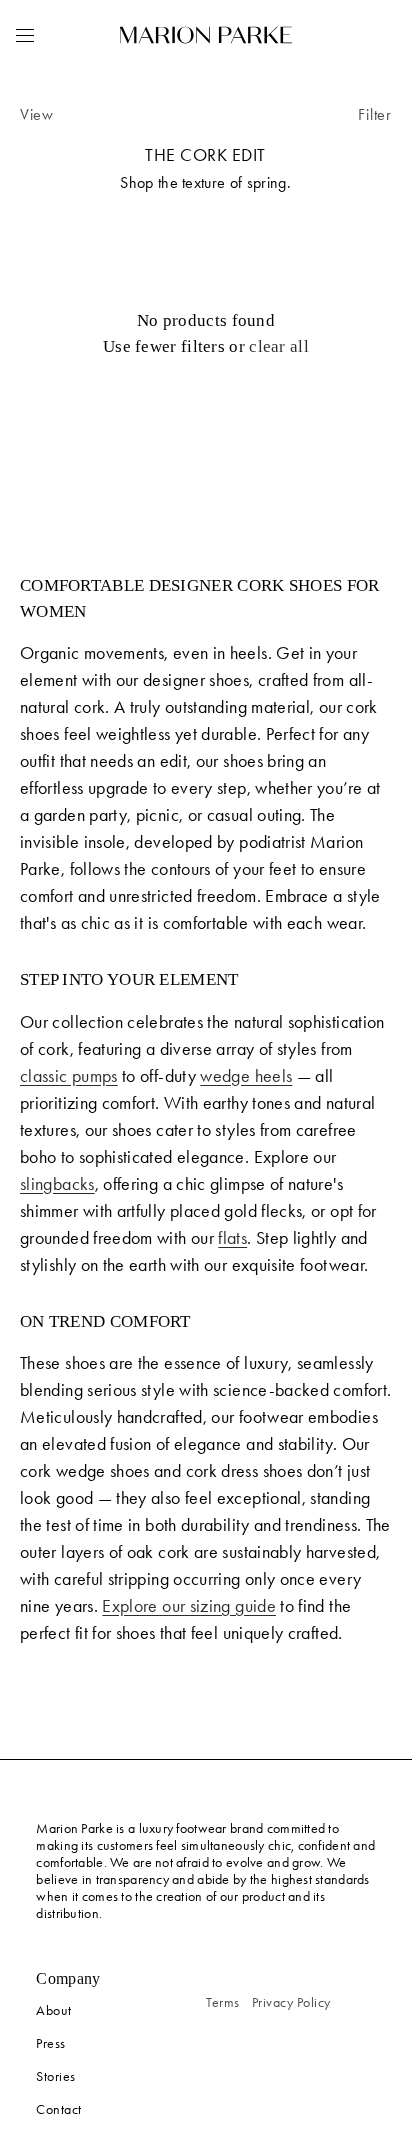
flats (232, 1238)
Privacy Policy (291, 2002)
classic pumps (69, 1076)
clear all (279, 346)
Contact (59, 2109)
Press (51, 2043)
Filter (375, 114)
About (54, 2010)
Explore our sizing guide (189, 1606)
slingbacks (57, 1184)
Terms (223, 2002)
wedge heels (246, 1076)
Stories (56, 2076)
